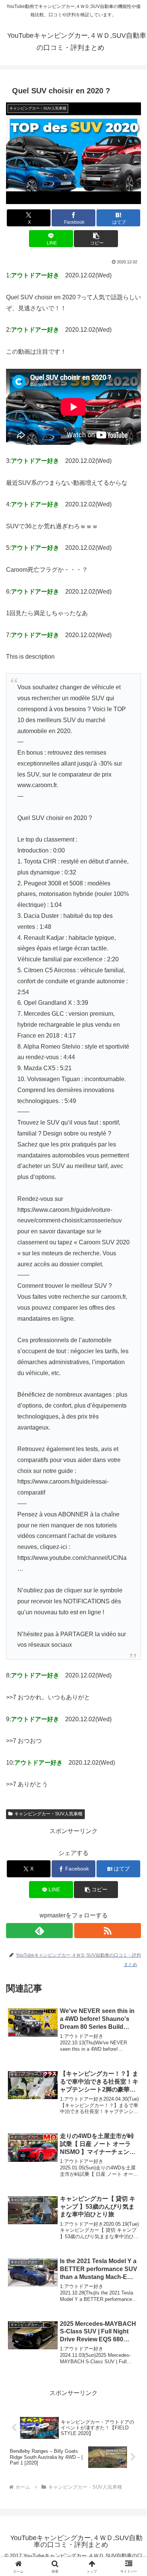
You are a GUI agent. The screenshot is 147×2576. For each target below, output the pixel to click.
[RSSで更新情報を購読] (108, 1931)
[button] (96, 239)
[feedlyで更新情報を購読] (39, 1931)
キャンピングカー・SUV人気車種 (48, 1814)
